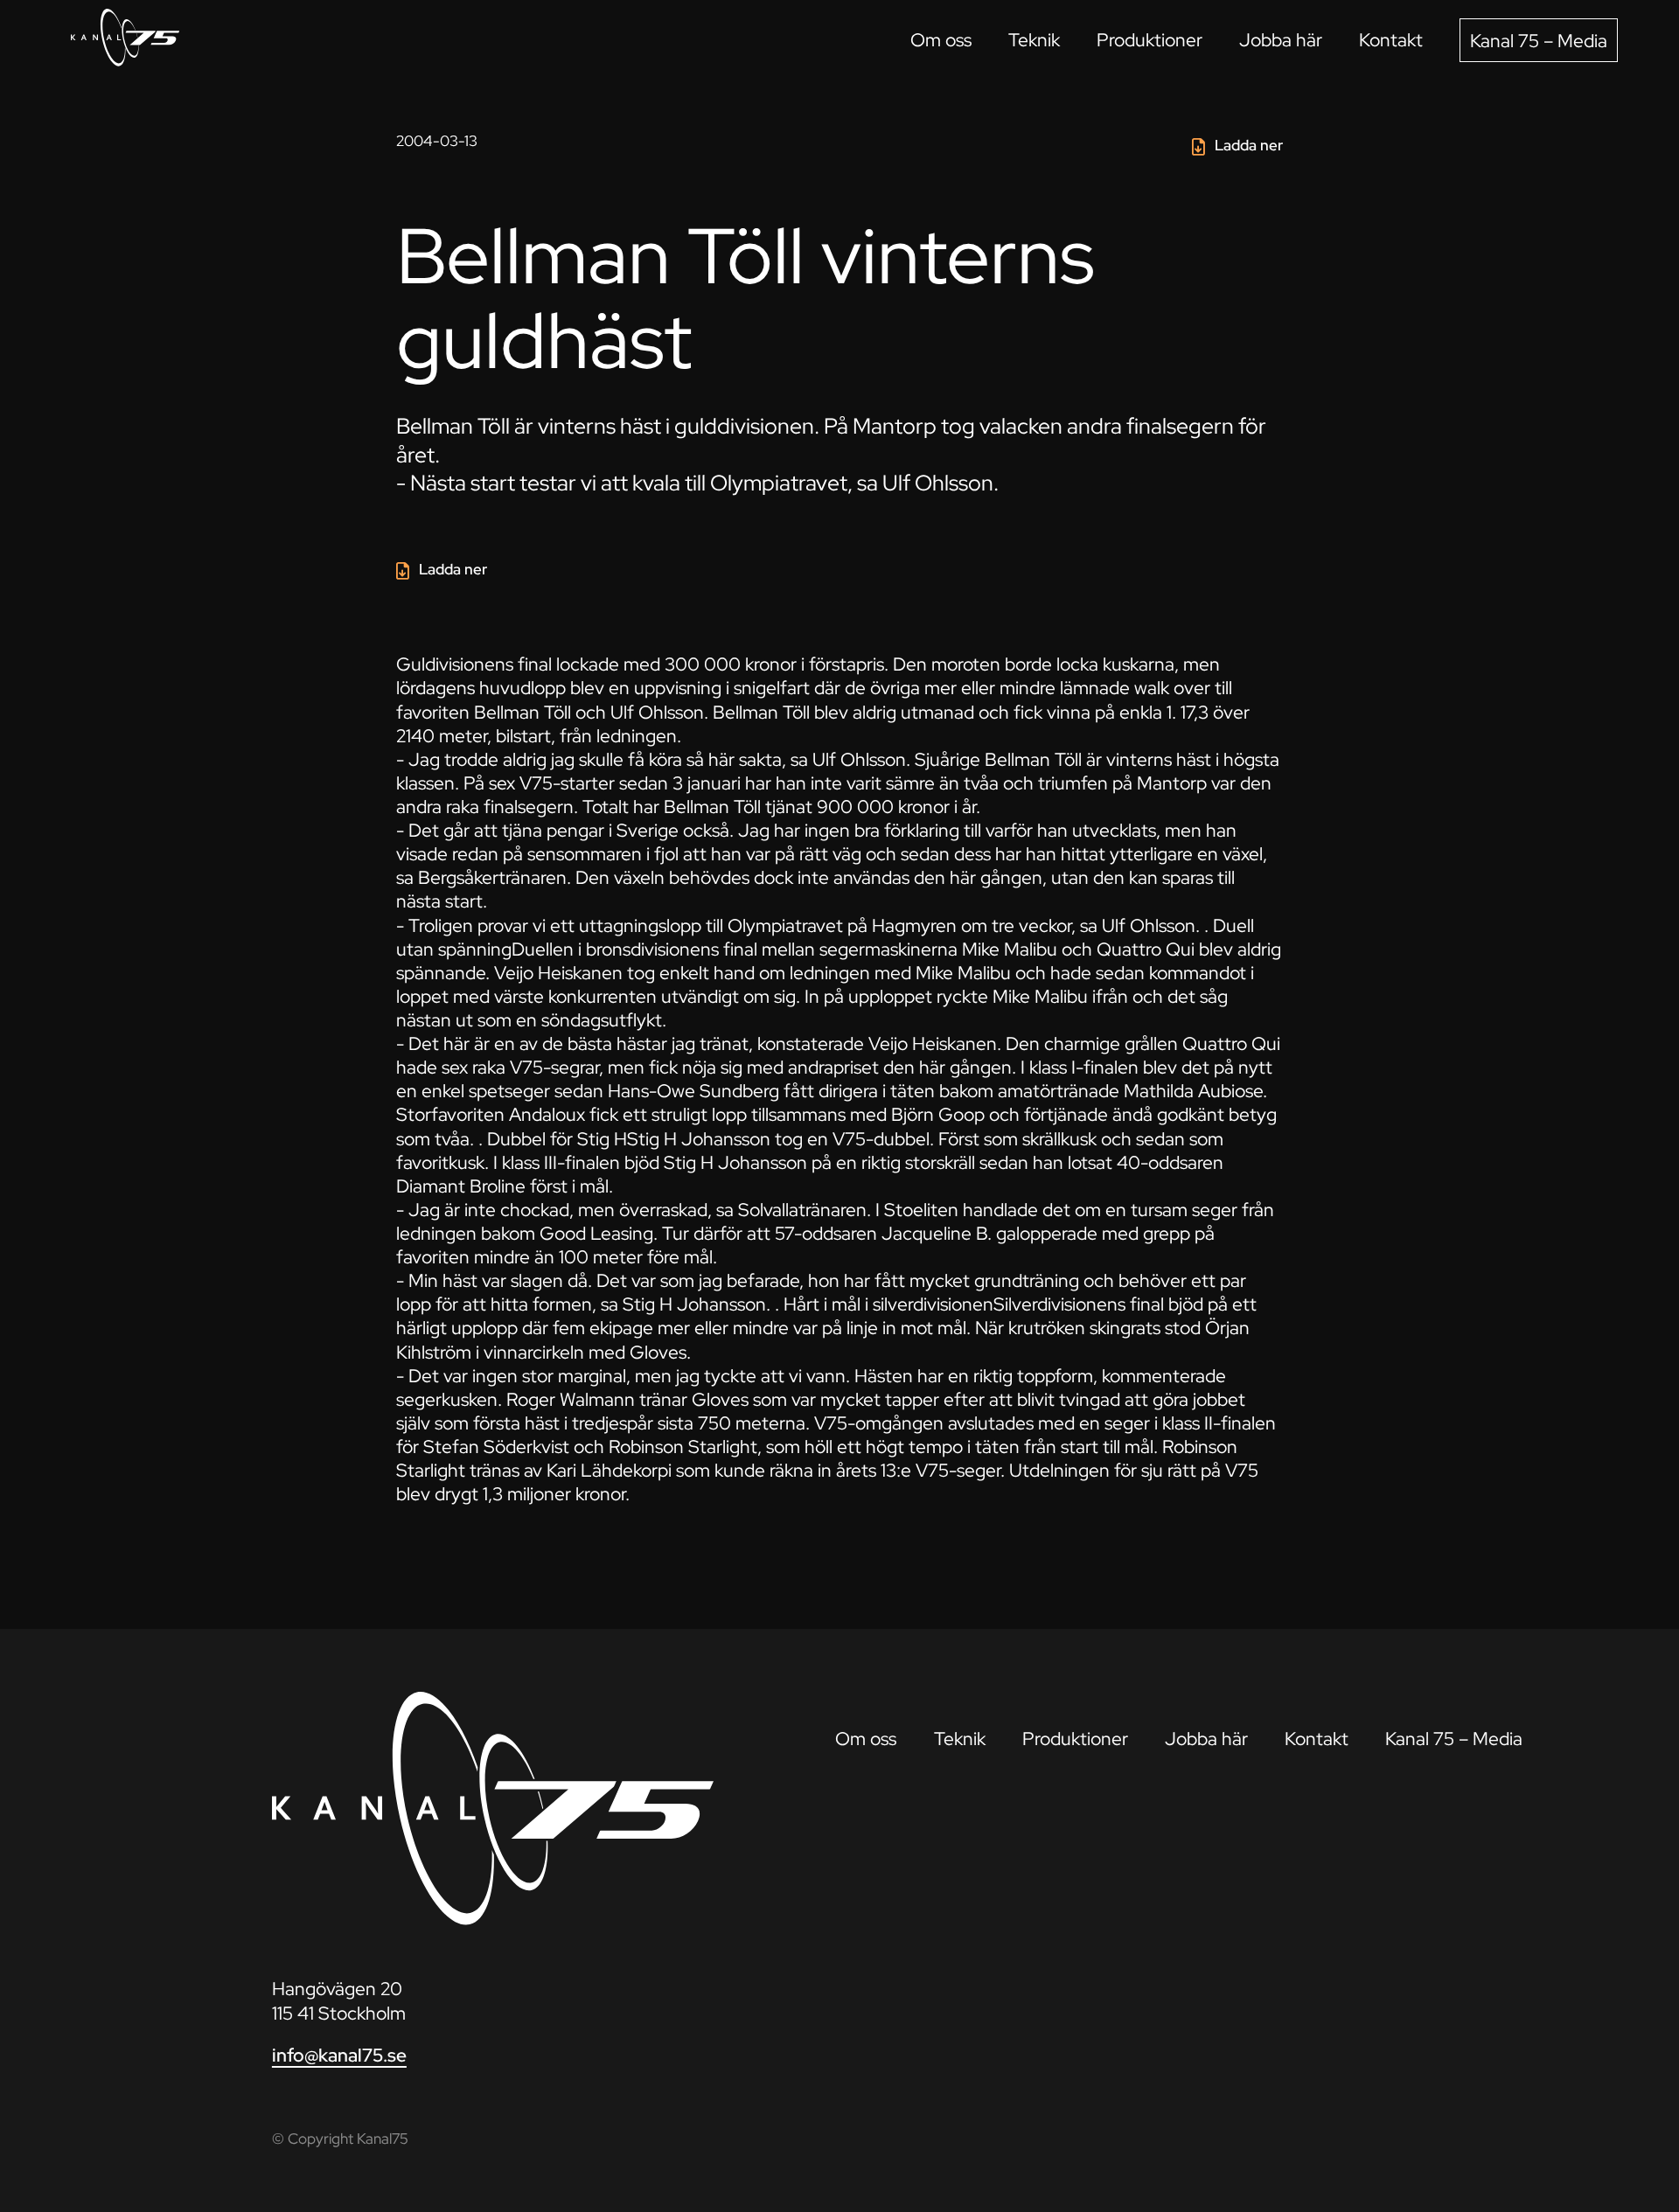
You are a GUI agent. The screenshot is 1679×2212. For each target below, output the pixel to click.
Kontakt (1391, 40)
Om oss (941, 40)
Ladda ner (1249, 145)
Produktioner (1150, 40)
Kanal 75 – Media (1539, 41)
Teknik (1034, 40)
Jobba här (1281, 40)
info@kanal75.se (339, 2055)
